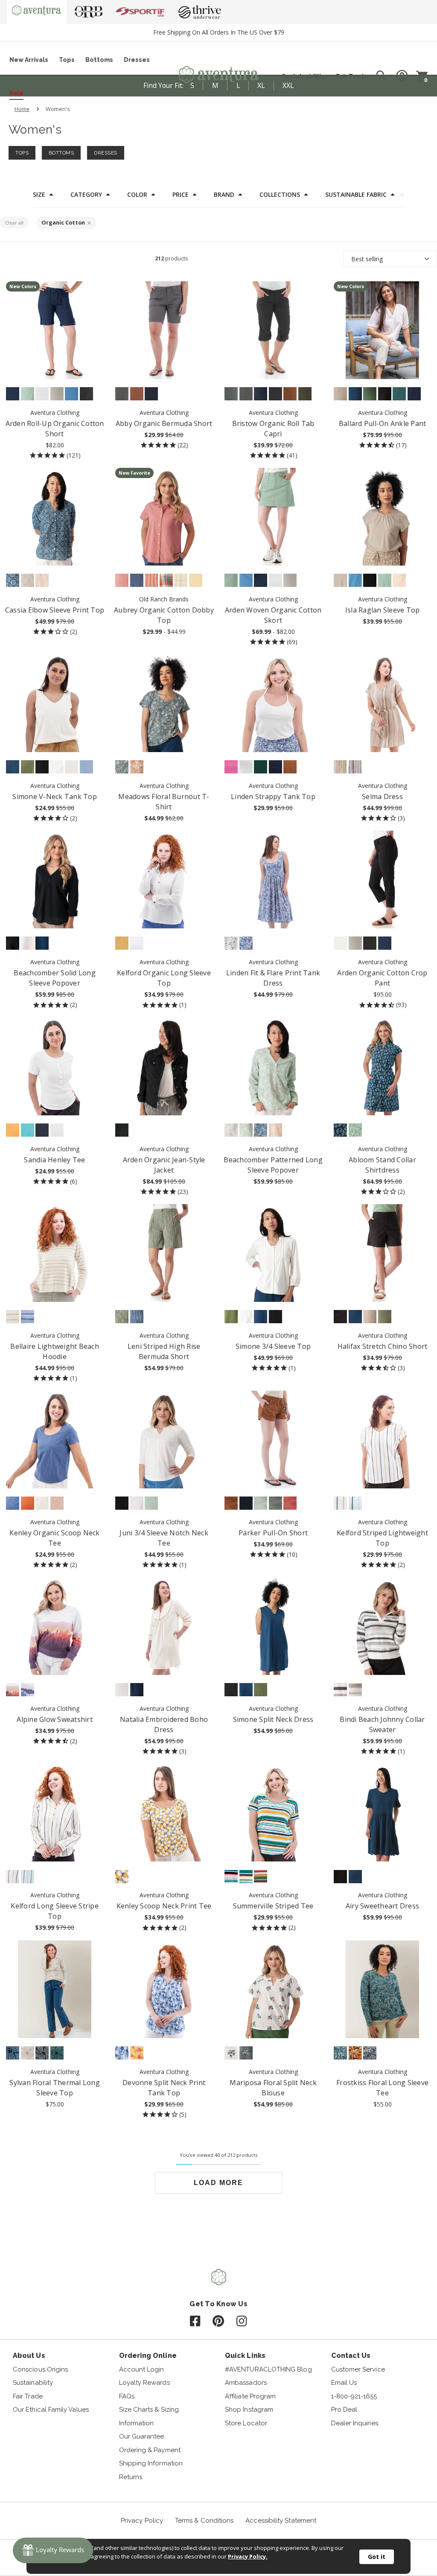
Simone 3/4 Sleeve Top (273, 1346)
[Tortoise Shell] (290, 394)
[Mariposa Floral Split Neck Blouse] (273, 1989)
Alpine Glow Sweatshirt (55, 1719)
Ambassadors (246, 2383)
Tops (67, 60)
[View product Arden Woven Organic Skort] (273, 517)
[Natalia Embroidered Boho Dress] (164, 1626)
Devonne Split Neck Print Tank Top (164, 2088)
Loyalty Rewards (144, 2383)
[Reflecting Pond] (340, 2053)
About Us (29, 2356)
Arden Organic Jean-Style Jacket (164, 1165)
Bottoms (99, 60)
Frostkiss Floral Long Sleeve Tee (382, 2088)
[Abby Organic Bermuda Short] (164, 330)
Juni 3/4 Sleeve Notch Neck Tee (164, 1538)
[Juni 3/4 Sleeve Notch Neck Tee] (164, 1440)
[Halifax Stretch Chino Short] (383, 1253)
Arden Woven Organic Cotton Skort (273, 615)
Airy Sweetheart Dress (382, 1906)
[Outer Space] (246, 1503)
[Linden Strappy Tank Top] (273, 703)
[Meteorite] (42, 2053)
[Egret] (71, 767)
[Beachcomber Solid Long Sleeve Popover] (55, 880)
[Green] (246, 1130)
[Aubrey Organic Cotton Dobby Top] (164, 517)
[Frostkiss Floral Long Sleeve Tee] (383, 1989)
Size (39, 195)
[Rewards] (53, 2550)
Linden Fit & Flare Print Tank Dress (273, 978)
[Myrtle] (370, 394)
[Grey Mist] (261, 1503)
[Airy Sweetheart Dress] (383, 1813)
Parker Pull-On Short (273, 1533)
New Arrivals (29, 60)
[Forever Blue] (86, 767)
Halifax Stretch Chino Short (383, 1346)
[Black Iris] (151, 394)
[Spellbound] (370, 2053)
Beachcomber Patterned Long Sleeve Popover (273, 1165)
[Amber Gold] (122, 943)
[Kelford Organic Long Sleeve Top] (164, 880)
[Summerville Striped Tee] (273, 1813)
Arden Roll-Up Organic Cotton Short (55, 429)
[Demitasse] (355, 2053)
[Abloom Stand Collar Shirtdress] (383, 1066)
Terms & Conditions (204, 2521)
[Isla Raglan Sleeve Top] (383, 517)
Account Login (142, 2369)
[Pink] (122, 580)
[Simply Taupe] (340, 394)
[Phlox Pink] (231, 767)
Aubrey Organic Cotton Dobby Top (164, 615)
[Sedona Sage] (231, 394)
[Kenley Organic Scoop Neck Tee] (55, 1440)
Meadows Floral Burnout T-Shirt (164, 802)
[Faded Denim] (13, 2053)
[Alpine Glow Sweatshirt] (55, 1626)
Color (137, 195)
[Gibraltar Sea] (355, 394)
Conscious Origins (40, 2369)
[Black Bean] (385, 394)
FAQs (127, 2396)
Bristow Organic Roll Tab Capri (273, 429)
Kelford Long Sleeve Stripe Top (55, 1911)
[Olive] (122, 1317)
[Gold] (196, 580)
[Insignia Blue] (13, 394)
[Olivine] (28, 767)
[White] (42, 394)
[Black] (86, 394)
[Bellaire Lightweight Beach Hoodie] (55, 1253)
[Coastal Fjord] (13, 1503)
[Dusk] (28, 1690)
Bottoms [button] (61, 153)
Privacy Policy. (248, 2556)
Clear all (14, 223)
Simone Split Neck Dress (273, 1719)
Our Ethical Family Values (51, 2410)
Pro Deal (344, 2410)
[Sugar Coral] (261, 1877)
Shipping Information (151, 2463)
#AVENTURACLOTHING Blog (268, 2369)
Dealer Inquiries (355, 2423)
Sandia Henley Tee (54, 1160)
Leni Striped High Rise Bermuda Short (164, 1351)
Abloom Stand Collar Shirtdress (382, 1165)
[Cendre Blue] (71, 394)
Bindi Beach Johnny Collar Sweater (382, 1724)
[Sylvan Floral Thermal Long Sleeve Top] (55, 1989)
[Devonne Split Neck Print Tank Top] (164, 1989)
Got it (377, 2557)
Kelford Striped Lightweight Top (382, 1538)
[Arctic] (57, 2053)
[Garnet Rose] (290, 1503)
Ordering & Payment (150, 2450)
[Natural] (355, 1690)
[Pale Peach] (42, 580)
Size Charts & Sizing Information (149, 2416)
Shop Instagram (249, 2410)
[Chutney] (231, 1503)
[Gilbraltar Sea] (13, 767)
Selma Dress (382, 796)
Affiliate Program (250, 2396)
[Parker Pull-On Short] (273, 1440)
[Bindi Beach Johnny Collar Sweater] (383, 1626)
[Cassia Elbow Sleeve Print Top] (55, 517)
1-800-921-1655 (354, 2396)
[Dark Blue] (137, 580)
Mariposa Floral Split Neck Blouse (273, 2088)
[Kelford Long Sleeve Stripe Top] (55, 1813)
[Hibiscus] (231, 1877)
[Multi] (231, 943)
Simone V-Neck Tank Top (55, 796)
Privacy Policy (142, 2521)
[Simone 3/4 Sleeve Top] (273, 1253)
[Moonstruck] (28, 580)
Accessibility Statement (281, 2521)
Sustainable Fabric (356, 195)
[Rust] (28, 1503)
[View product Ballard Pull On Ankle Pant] (383, 330)
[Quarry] (57, 394)
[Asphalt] (122, 394)
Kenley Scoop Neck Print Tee (164, 1906)
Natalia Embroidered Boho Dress (164, 1724)
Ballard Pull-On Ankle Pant (383, 423)
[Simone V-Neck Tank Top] (55, 703)
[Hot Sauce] (166, 580)
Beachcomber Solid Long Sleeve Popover (55, 978)
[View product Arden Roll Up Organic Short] (55, 330)
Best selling (367, 259)
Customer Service (358, 2369)
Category (86, 195)
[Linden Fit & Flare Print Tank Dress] (273, 880)
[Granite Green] (28, 394)
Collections (280, 195)
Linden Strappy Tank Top (273, 796)
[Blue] (261, 1130)
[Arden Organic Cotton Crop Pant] (383, 880)
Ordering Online (148, 2356)
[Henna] (137, 394)
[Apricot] (13, 1130)
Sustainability (303, 76)
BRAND (224, 195)
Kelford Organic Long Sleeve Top (164, 978)
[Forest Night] (305, 394)
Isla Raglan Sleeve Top (383, 610)
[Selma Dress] (383, 703)
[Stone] (231, 1130)
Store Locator (246, 2423)
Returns (131, 2477)
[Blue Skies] (355, 1503)
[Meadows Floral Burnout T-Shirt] (164, 703)
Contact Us (351, 2356)
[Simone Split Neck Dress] (273, 1626)
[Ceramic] (28, 1130)
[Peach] (275, 1130)
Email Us (344, 2383)
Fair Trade (352, 76)
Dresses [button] (106, 153)
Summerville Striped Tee (273, 1906)
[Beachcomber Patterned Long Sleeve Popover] (273, 1066)
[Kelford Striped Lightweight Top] (383, 1440)
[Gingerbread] (290, 767)
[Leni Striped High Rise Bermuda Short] (164, 1253)
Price (181, 195)
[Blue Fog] (246, 943)
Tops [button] (22, 153)
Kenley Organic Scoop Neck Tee (54, 1538)
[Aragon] (151, 580)
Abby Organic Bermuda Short (164, 423)
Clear (402, 195)
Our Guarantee (142, 2436)
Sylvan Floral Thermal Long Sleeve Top (55, 2088)
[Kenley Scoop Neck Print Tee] (164, 1813)
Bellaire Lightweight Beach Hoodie (55, 1351)
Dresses (137, 60)
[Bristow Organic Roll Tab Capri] (273, 330)
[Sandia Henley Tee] (55, 1066)
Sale (16, 93)
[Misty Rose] (340, 767)
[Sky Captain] (414, 394)
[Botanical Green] (399, 394)
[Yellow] (181, 580)
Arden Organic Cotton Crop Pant (382, 978)
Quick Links (245, 2356)
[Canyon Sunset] (13, 1690)
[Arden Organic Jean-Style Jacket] (164, 1066)
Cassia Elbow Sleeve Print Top (55, 610)
